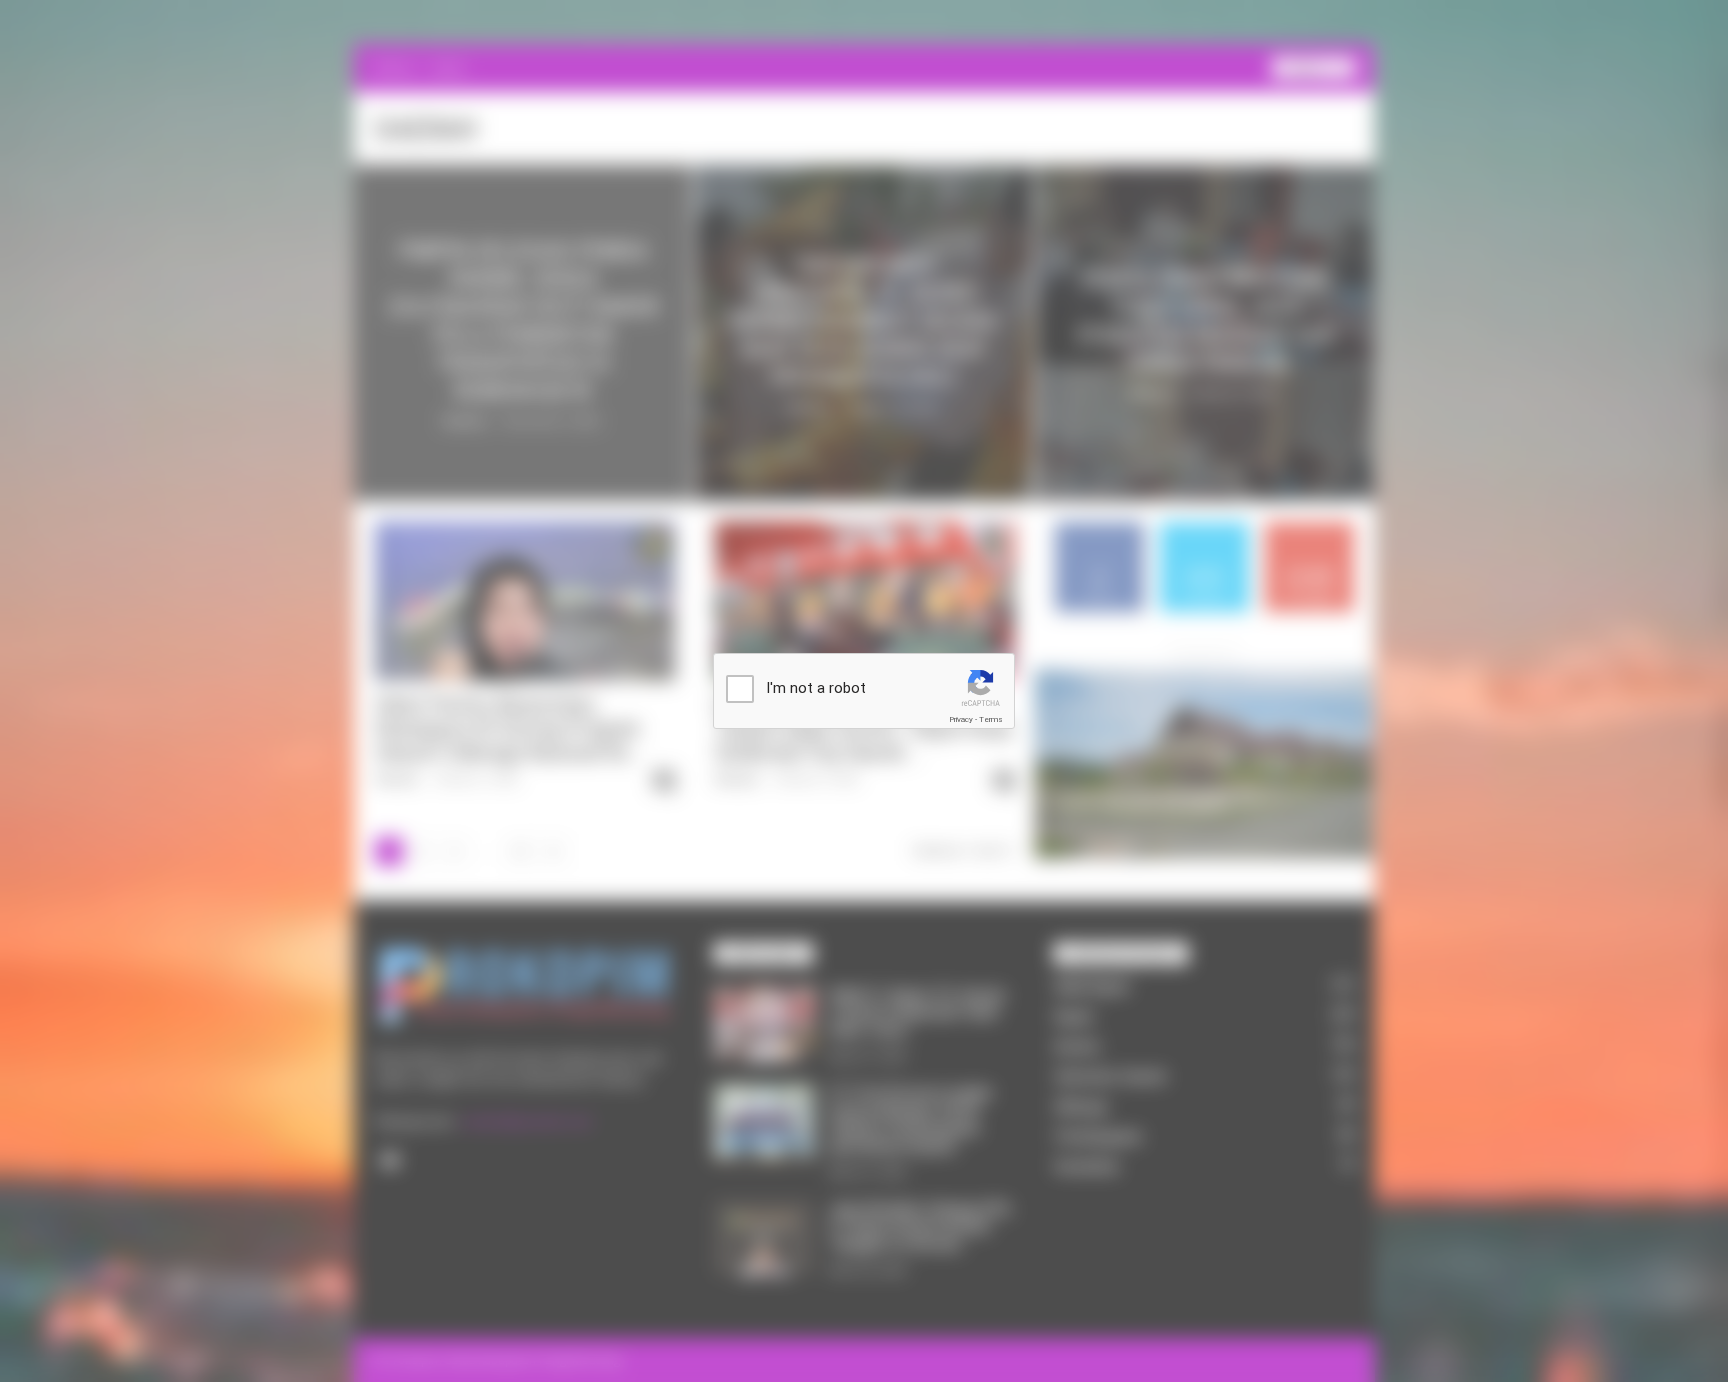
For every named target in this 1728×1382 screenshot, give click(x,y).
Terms (991, 719)
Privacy (961, 719)
